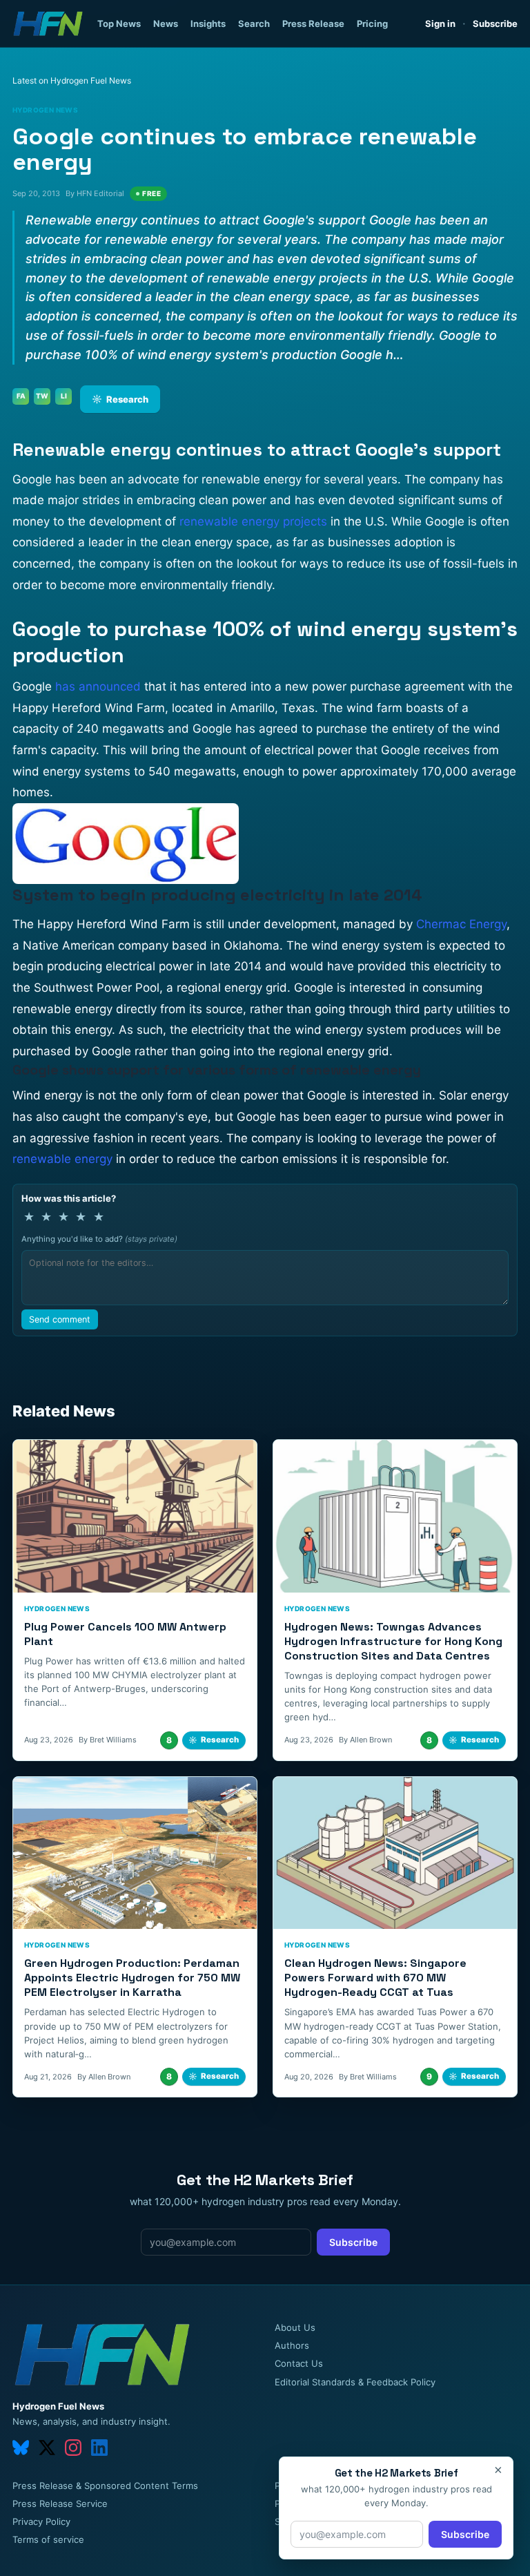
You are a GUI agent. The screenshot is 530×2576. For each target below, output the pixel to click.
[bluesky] (21, 2448)
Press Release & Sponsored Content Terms (105, 2486)
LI (64, 396)
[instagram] (73, 2448)
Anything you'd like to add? (99, 1239)
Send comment (60, 1319)
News (166, 23)
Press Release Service (60, 2503)
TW (42, 396)
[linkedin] (99, 2448)
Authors (292, 2345)
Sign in (440, 23)
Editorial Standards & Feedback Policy (355, 2382)
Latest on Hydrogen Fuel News (72, 80)
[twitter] (47, 2448)
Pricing (372, 23)
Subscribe (495, 23)
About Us (295, 2327)
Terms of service (48, 2539)
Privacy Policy (41, 2521)
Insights (208, 23)
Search (254, 23)
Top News (119, 23)
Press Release (313, 23)
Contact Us (299, 2363)
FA (21, 396)
